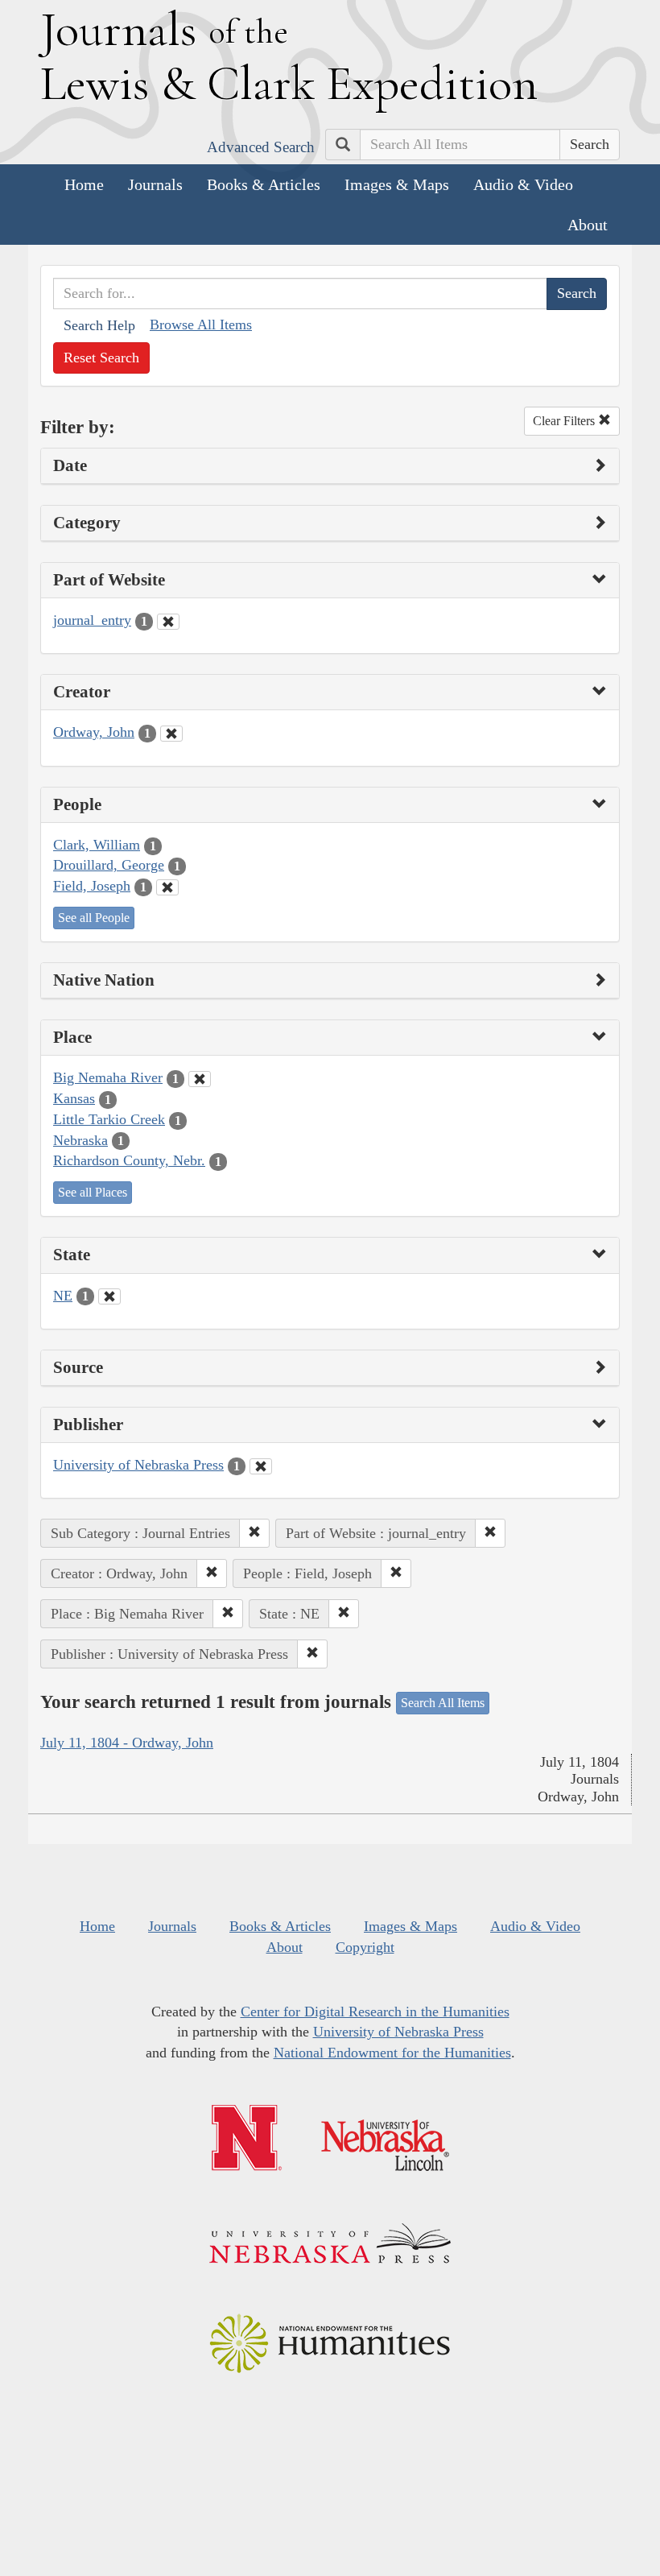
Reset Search (101, 358)
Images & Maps (397, 184)
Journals (155, 184)
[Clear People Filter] (167, 887)
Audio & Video (523, 184)
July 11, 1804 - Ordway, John (127, 1743)
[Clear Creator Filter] (171, 734)
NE (63, 1296)
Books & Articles (264, 184)
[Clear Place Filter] (200, 1079)
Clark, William (97, 845)
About (588, 225)
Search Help (99, 325)
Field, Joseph (92, 886)
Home (84, 184)
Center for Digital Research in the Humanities (375, 2012)
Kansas (74, 1098)
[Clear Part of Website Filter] (168, 622)
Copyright (365, 1947)
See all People (94, 918)
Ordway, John (94, 732)
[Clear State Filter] (109, 1296)
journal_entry (92, 620)
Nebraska (80, 1140)
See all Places (93, 1192)
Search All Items (443, 1703)
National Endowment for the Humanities (392, 2053)
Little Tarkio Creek (109, 1119)
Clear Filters (565, 421)
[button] (254, 1533)
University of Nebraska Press (138, 1465)
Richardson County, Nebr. (129, 1160)
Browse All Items (201, 325)
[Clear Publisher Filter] (261, 1466)
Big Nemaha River (108, 1077)
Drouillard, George (109, 865)
